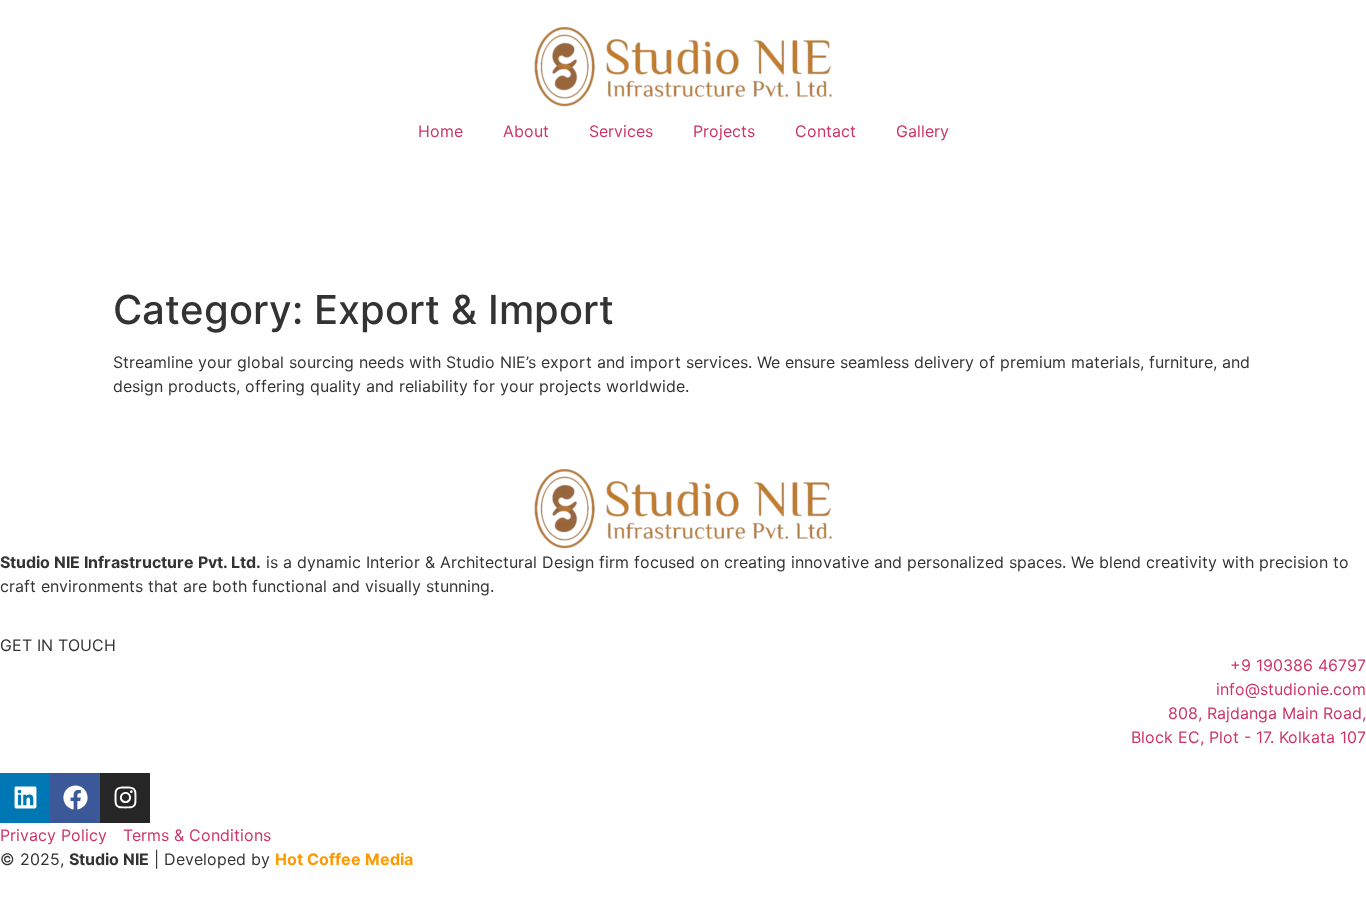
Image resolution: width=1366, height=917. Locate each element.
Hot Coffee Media (344, 859)
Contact (825, 131)
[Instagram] (125, 798)
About (526, 131)
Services (621, 131)
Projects (724, 131)
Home (440, 131)
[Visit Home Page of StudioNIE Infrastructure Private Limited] (683, 66)
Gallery (922, 131)
